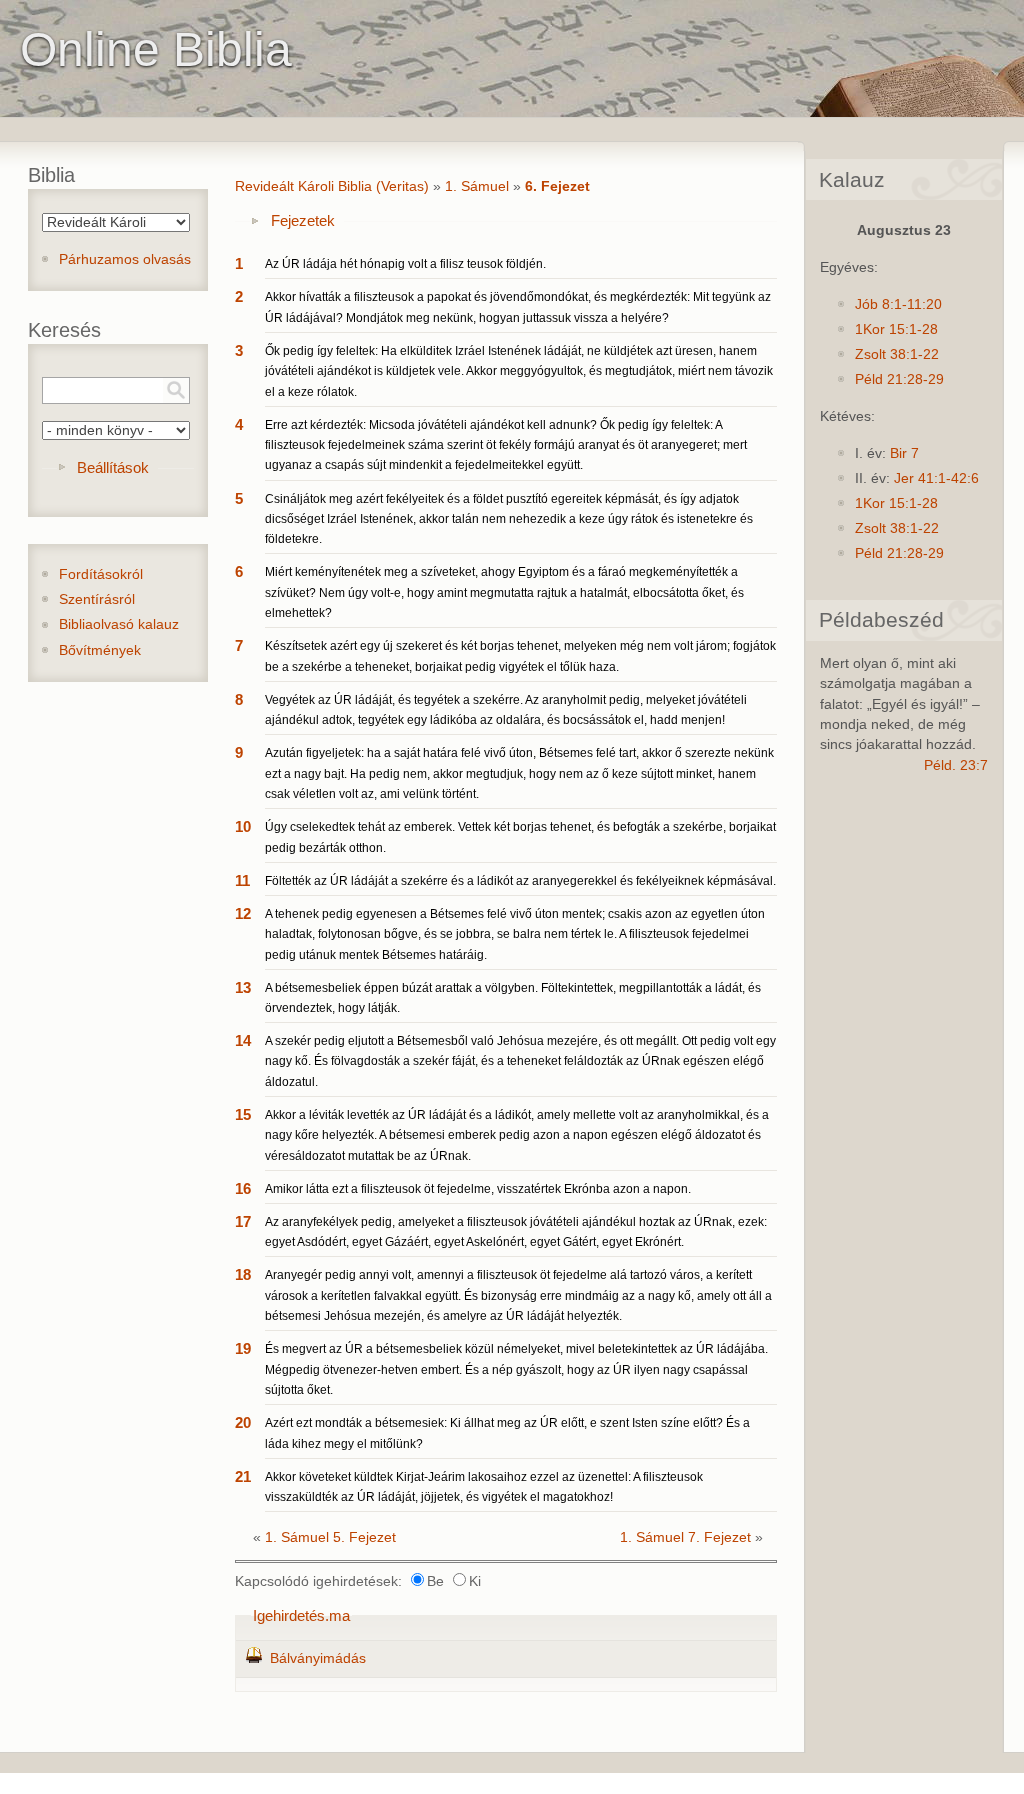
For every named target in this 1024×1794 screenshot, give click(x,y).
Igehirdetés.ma (301, 1615)
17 (243, 1221)
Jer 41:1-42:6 (936, 478)
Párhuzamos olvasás (125, 259)
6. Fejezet (557, 186)
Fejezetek (303, 220)
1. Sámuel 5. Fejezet (330, 1537)
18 (243, 1274)
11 (242, 880)
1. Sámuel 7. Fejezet (685, 1537)
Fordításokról (101, 574)
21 (243, 1476)
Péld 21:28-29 (899, 379)
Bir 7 (904, 453)
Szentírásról (97, 599)
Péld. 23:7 (956, 765)
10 (243, 826)
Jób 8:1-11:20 (898, 304)
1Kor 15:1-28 (896, 329)
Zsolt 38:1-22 (897, 354)
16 (243, 1188)
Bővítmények (100, 650)
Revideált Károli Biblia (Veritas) (332, 186)
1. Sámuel (477, 186)
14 (243, 1040)
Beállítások (113, 467)
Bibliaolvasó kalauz (119, 624)
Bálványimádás (318, 1658)
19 (243, 1348)
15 (243, 1114)
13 (243, 987)
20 (243, 1422)
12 (243, 913)
